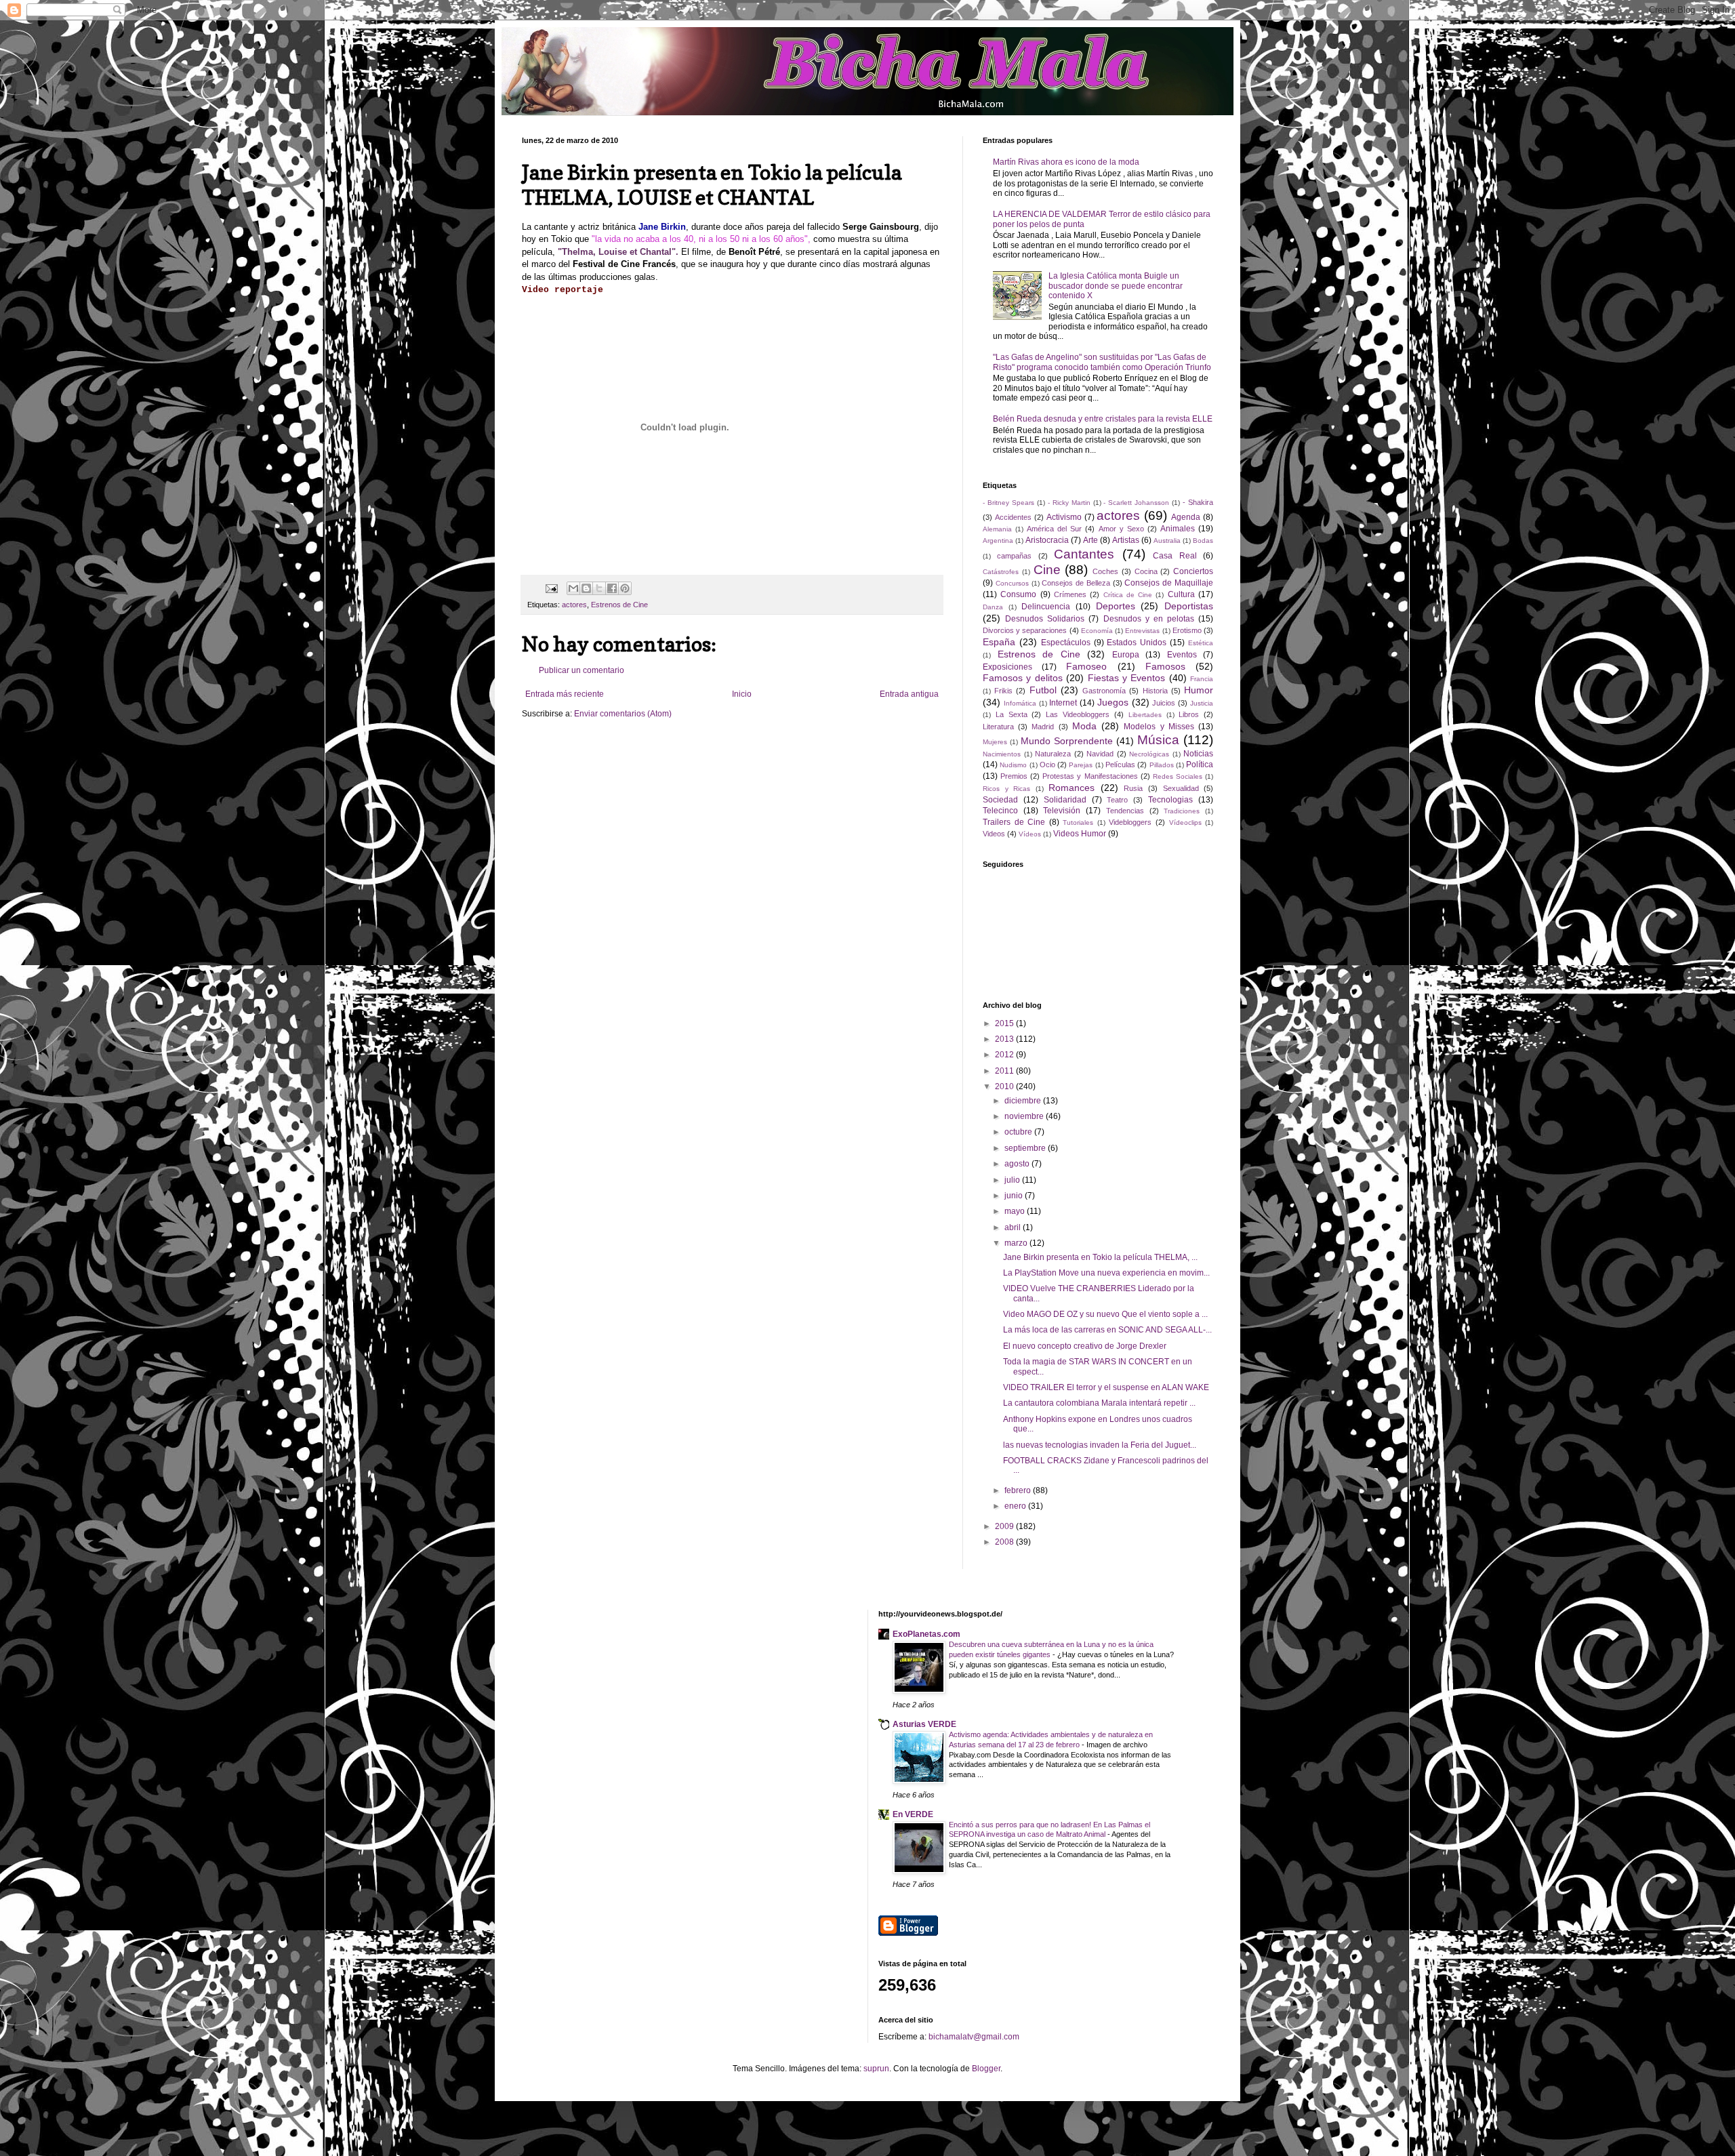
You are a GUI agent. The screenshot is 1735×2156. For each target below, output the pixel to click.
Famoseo (1086, 666)
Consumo (1018, 594)
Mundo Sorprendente (1067, 741)
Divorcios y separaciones (1025, 630)
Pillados (1162, 765)
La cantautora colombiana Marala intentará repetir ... (1099, 1403)
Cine (1047, 570)
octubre (1019, 1132)
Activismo (1064, 517)
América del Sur (1054, 529)
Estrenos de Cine (619, 605)
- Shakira (1198, 502)
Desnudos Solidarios (1045, 619)
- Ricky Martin (1069, 503)
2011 (1005, 1071)
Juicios (1164, 703)
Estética (1201, 643)
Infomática (1020, 703)
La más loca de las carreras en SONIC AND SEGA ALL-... (1107, 1330)
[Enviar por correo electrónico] (573, 588)
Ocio (1047, 765)
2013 (1005, 1039)
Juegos (1113, 702)
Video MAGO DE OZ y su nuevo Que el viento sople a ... (1105, 1314)
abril (1014, 1227)
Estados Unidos (1137, 643)
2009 (1005, 1526)
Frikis (1003, 691)
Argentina (998, 541)
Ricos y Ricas (1006, 789)
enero (1016, 1506)
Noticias (1198, 754)
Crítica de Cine (1128, 595)
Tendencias (1125, 811)
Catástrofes (1001, 572)
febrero (1019, 1490)
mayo (1016, 1211)
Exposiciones (1007, 667)
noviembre (1025, 1116)
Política (1200, 765)
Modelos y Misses (1159, 727)
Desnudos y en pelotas (1149, 619)
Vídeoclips (1185, 822)
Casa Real (1175, 556)
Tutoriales (1078, 822)
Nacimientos (1002, 754)
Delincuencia (1046, 607)
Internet (1063, 703)
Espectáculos (1066, 643)
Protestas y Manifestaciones (1090, 776)
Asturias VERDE (924, 1724)
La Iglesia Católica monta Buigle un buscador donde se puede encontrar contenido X (1116, 286)
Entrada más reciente (565, 694)
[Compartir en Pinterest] (625, 588)
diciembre (1024, 1101)
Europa (1126, 655)
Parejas (1081, 765)
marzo (1017, 1243)
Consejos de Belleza (1076, 583)
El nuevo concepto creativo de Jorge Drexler (1085, 1346)
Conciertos (1193, 571)
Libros (1189, 714)
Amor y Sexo (1121, 529)
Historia (1155, 691)
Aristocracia (1047, 540)
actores (574, 605)
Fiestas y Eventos (1127, 678)
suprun (876, 2069)
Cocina (1146, 571)
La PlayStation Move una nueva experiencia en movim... (1106, 1273)
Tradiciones (1182, 811)
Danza (993, 607)
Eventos (1182, 655)
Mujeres (995, 742)
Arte (1090, 540)
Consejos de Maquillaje (1169, 583)
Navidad (1100, 754)
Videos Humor (1080, 834)
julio (1013, 1180)
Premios (1014, 776)
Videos (994, 834)
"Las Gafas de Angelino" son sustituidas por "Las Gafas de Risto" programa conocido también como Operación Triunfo (1102, 362)
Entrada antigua (909, 694)
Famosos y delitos (1023, 678)
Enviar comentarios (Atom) (623, 714)
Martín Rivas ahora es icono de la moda (1066, 162)
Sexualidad (1181, 788)
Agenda (1186, 517)
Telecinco (1000, 811)
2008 (1005, 1542)
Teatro (1117, 800)
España (999, 642)
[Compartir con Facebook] (612, 588)
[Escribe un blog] (586, 588)
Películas (1120, 765)
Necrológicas (1149, 754)
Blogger (986, 2069)
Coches (1105, 571)
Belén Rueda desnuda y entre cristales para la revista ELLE (1103, 419)
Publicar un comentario (581, 670)
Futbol (1043, 690)
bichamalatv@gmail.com (974, 2037)
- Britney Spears (1008, 503)
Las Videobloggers (1078, 714)
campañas (1014, 556)
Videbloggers (1130, 822)
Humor (1199, 690)
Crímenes (1070, 594)
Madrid (1043, 727)
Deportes (1116, 606)
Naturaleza (1053, 754)
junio (1015, 1196)
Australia (1167, 541)
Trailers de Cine (1014, 822)
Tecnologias (1170, 800)
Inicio (742, 694)
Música (1158, 740)
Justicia (1202, 703)
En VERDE (913, 1814)
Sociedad (1000, 800)
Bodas (1203, 541)
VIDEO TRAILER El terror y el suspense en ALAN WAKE (1106, 1387)
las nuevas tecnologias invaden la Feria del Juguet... (1100, 1445)
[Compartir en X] (599, 588)
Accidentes (1013, 517)
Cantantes (1084, 554)
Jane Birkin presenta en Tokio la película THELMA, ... (1100, 1257)
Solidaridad (1065, 800)
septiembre (1026, 1148)
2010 (1005, 1086)
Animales (1178, 529)
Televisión (1062, 811)
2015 (1005, 1023)
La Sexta (1012, 714)
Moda (1084, 726)
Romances (1071, 788)
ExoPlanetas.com (926, 1634)
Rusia (1133, 788)
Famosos (1165, 666)
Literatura (998, 727)
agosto (1018, 1164)
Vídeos (1030, 834)
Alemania (997, 529)
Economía (1097, 631)
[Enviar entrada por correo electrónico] (551, 588)
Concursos (1012, 583)
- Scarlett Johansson (1136, 503)
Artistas (1126, 540)
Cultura (1181, 594)
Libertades (1145, 715)
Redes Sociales (1178, 776)
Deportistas (1189, 606)
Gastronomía (1104, 691)
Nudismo (1013, 765)
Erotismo (1187, 630)
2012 (1005, 1055)
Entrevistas (1142, 631)
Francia (1202, 679)
